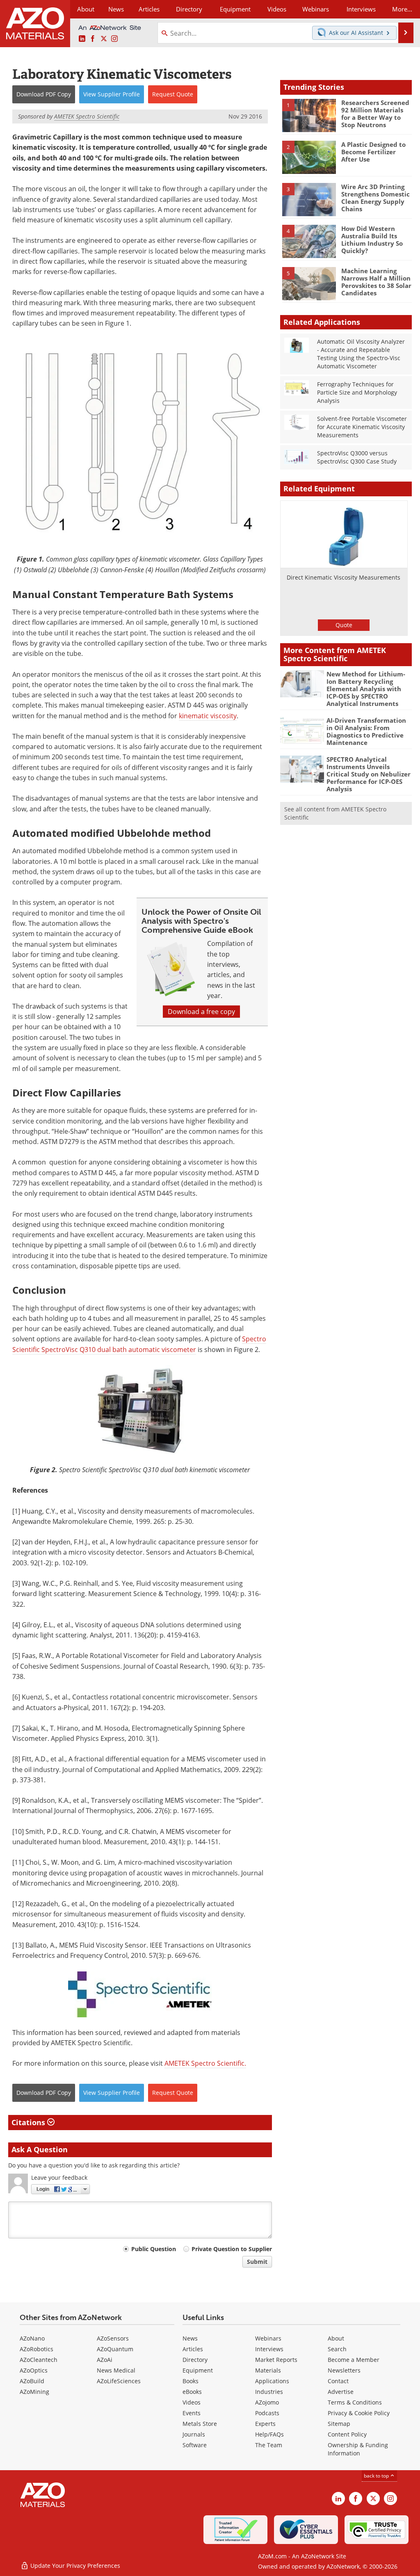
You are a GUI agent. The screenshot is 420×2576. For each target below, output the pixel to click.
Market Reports (276, 2360)
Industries (269, 2392)
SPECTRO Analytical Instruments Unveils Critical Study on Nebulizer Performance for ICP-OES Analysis (369, 774)
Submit (257, 2262)
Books (191, 2381)
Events (192, 2413)
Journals (194, 2434)
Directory (189, 9)
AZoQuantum (115, 2349)
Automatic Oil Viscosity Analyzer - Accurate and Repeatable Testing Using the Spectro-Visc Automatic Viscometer (361, 354)
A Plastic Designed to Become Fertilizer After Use (373, 152)
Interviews (269, 2349)
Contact (338, 2381)
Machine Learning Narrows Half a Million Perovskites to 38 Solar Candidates (376, 282)
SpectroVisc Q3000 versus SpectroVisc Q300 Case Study (357, 457)
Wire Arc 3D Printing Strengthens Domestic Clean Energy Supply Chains (375, 198)
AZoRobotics (37, 2349)
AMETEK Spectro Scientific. (205, 2063)
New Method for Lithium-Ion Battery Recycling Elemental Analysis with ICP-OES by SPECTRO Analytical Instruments (366, 689)
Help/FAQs (269, 2434)
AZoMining (34, 2392)
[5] (309, 283)
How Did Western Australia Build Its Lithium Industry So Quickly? (372, 240)
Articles (193, 2349)
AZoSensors (113, 2338)
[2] (309, 157)
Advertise (341, 2392)
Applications (272, 2381)
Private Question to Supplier (232, 2249)
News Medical (116, 2370)
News (190, 2338)
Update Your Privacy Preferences (74, 2566)
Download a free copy (201, 1012)
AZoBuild (32, 2381)
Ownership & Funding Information (358, 2449)
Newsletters (344, 2370)
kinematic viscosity (208, 716)
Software (195, 2445)
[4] (309, 241)
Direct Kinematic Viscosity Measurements (344, 577)
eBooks (192, 2392)
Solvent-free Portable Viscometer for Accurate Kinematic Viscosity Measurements (362, 427)
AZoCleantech (39, 2360)
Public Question (154, 2249)
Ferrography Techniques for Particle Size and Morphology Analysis (357, 392)
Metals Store (200, 2424)
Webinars (268, 2338)
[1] (309, 115)
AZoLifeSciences (119, 2381)
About (336, 2338)
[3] (309, 199)
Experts (265, 2424)
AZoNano (32, 2338)
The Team (269, 2445)
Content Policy (347, 2434)
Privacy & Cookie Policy (359, 2413)
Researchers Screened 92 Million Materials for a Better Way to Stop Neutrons (375, 114)
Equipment (198, 2370)
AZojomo (267, 2402)
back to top (377, 2476)
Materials (268, 2370)
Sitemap (339, 2424)
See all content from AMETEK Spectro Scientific (335, 813)
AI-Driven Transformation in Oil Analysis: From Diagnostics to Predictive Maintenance (366, 731)
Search (337, 2349)
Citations (29, 2122)
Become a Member (354, 2360)
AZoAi (105, 2360)
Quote (344, 625)
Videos (192, 2402)
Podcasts (267, 2413)
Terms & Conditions (355, 2402)
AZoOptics (34, 2370)
